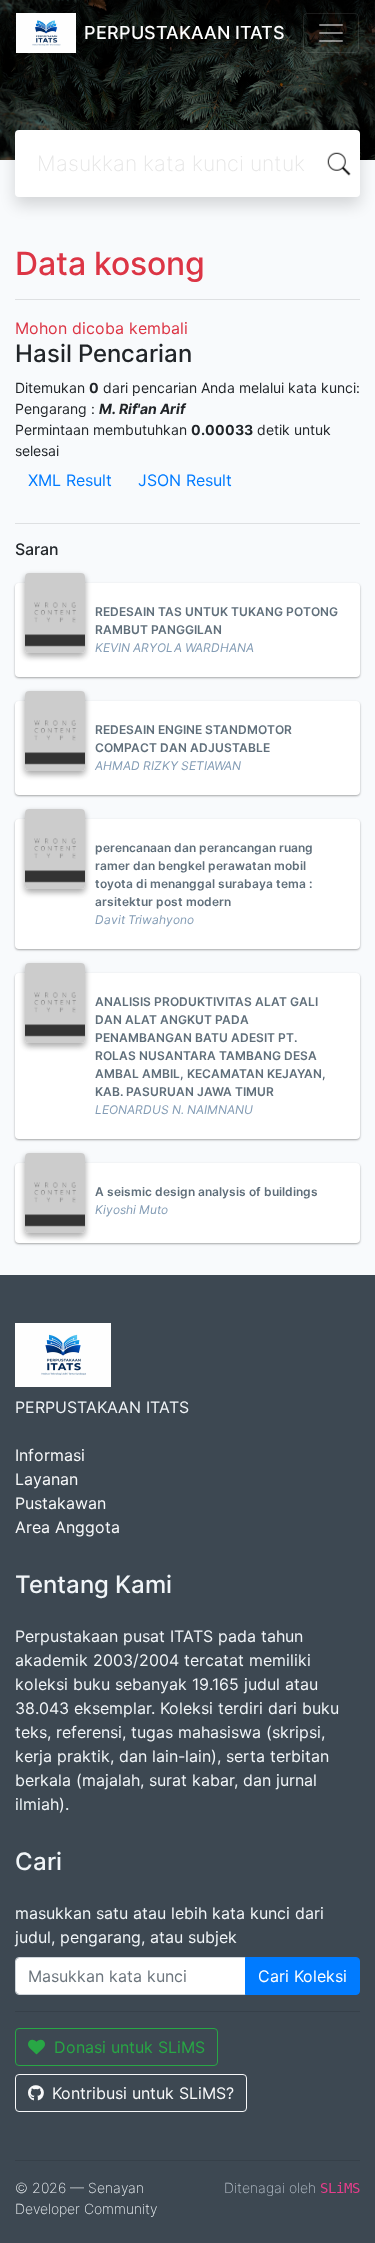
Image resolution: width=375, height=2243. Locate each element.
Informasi (50, 1455)
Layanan (46, 1479)
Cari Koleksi (302, 1976)
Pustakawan (60, 1503)
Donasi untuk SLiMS (129, 2047)
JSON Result (185, 480)
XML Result (70, 480)
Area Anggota (67, 1527)
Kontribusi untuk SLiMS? (143, 2093)
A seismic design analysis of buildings (206, 1191)
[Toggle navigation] (331, 33)
